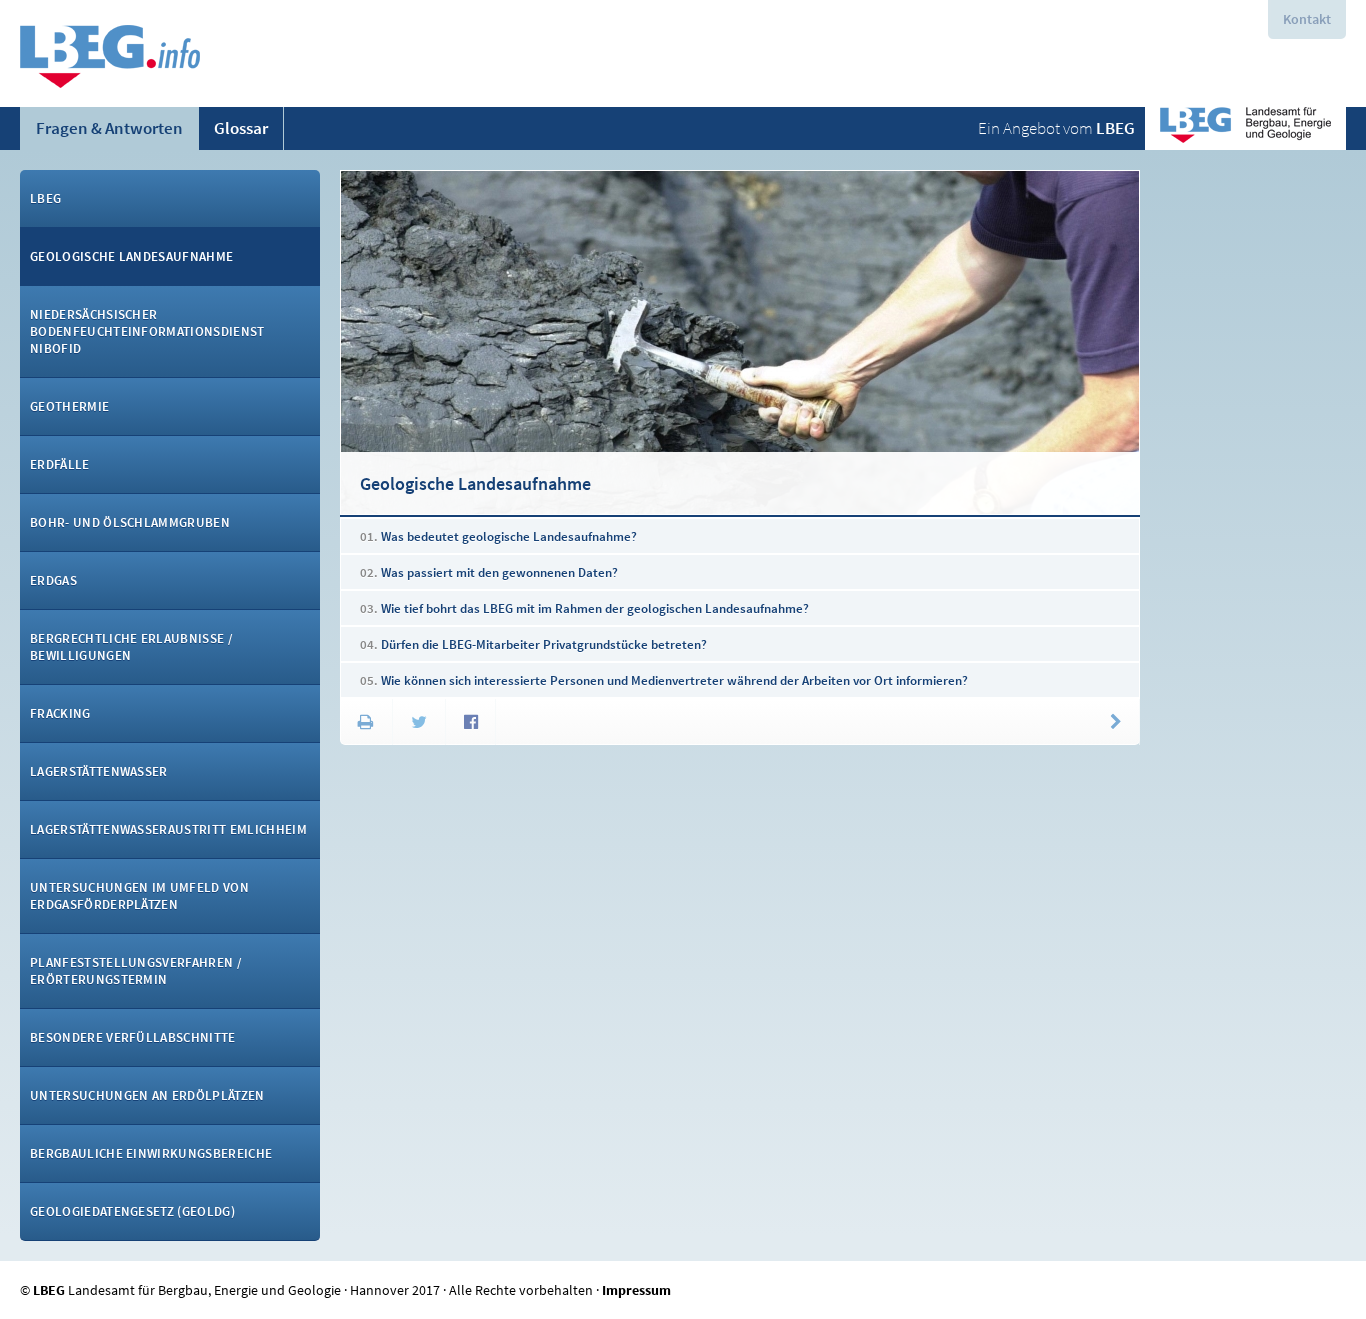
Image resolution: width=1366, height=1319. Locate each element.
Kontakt (1307, 19)
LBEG (49, 1290)
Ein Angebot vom (1056, 128)
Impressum (636, 1290)
